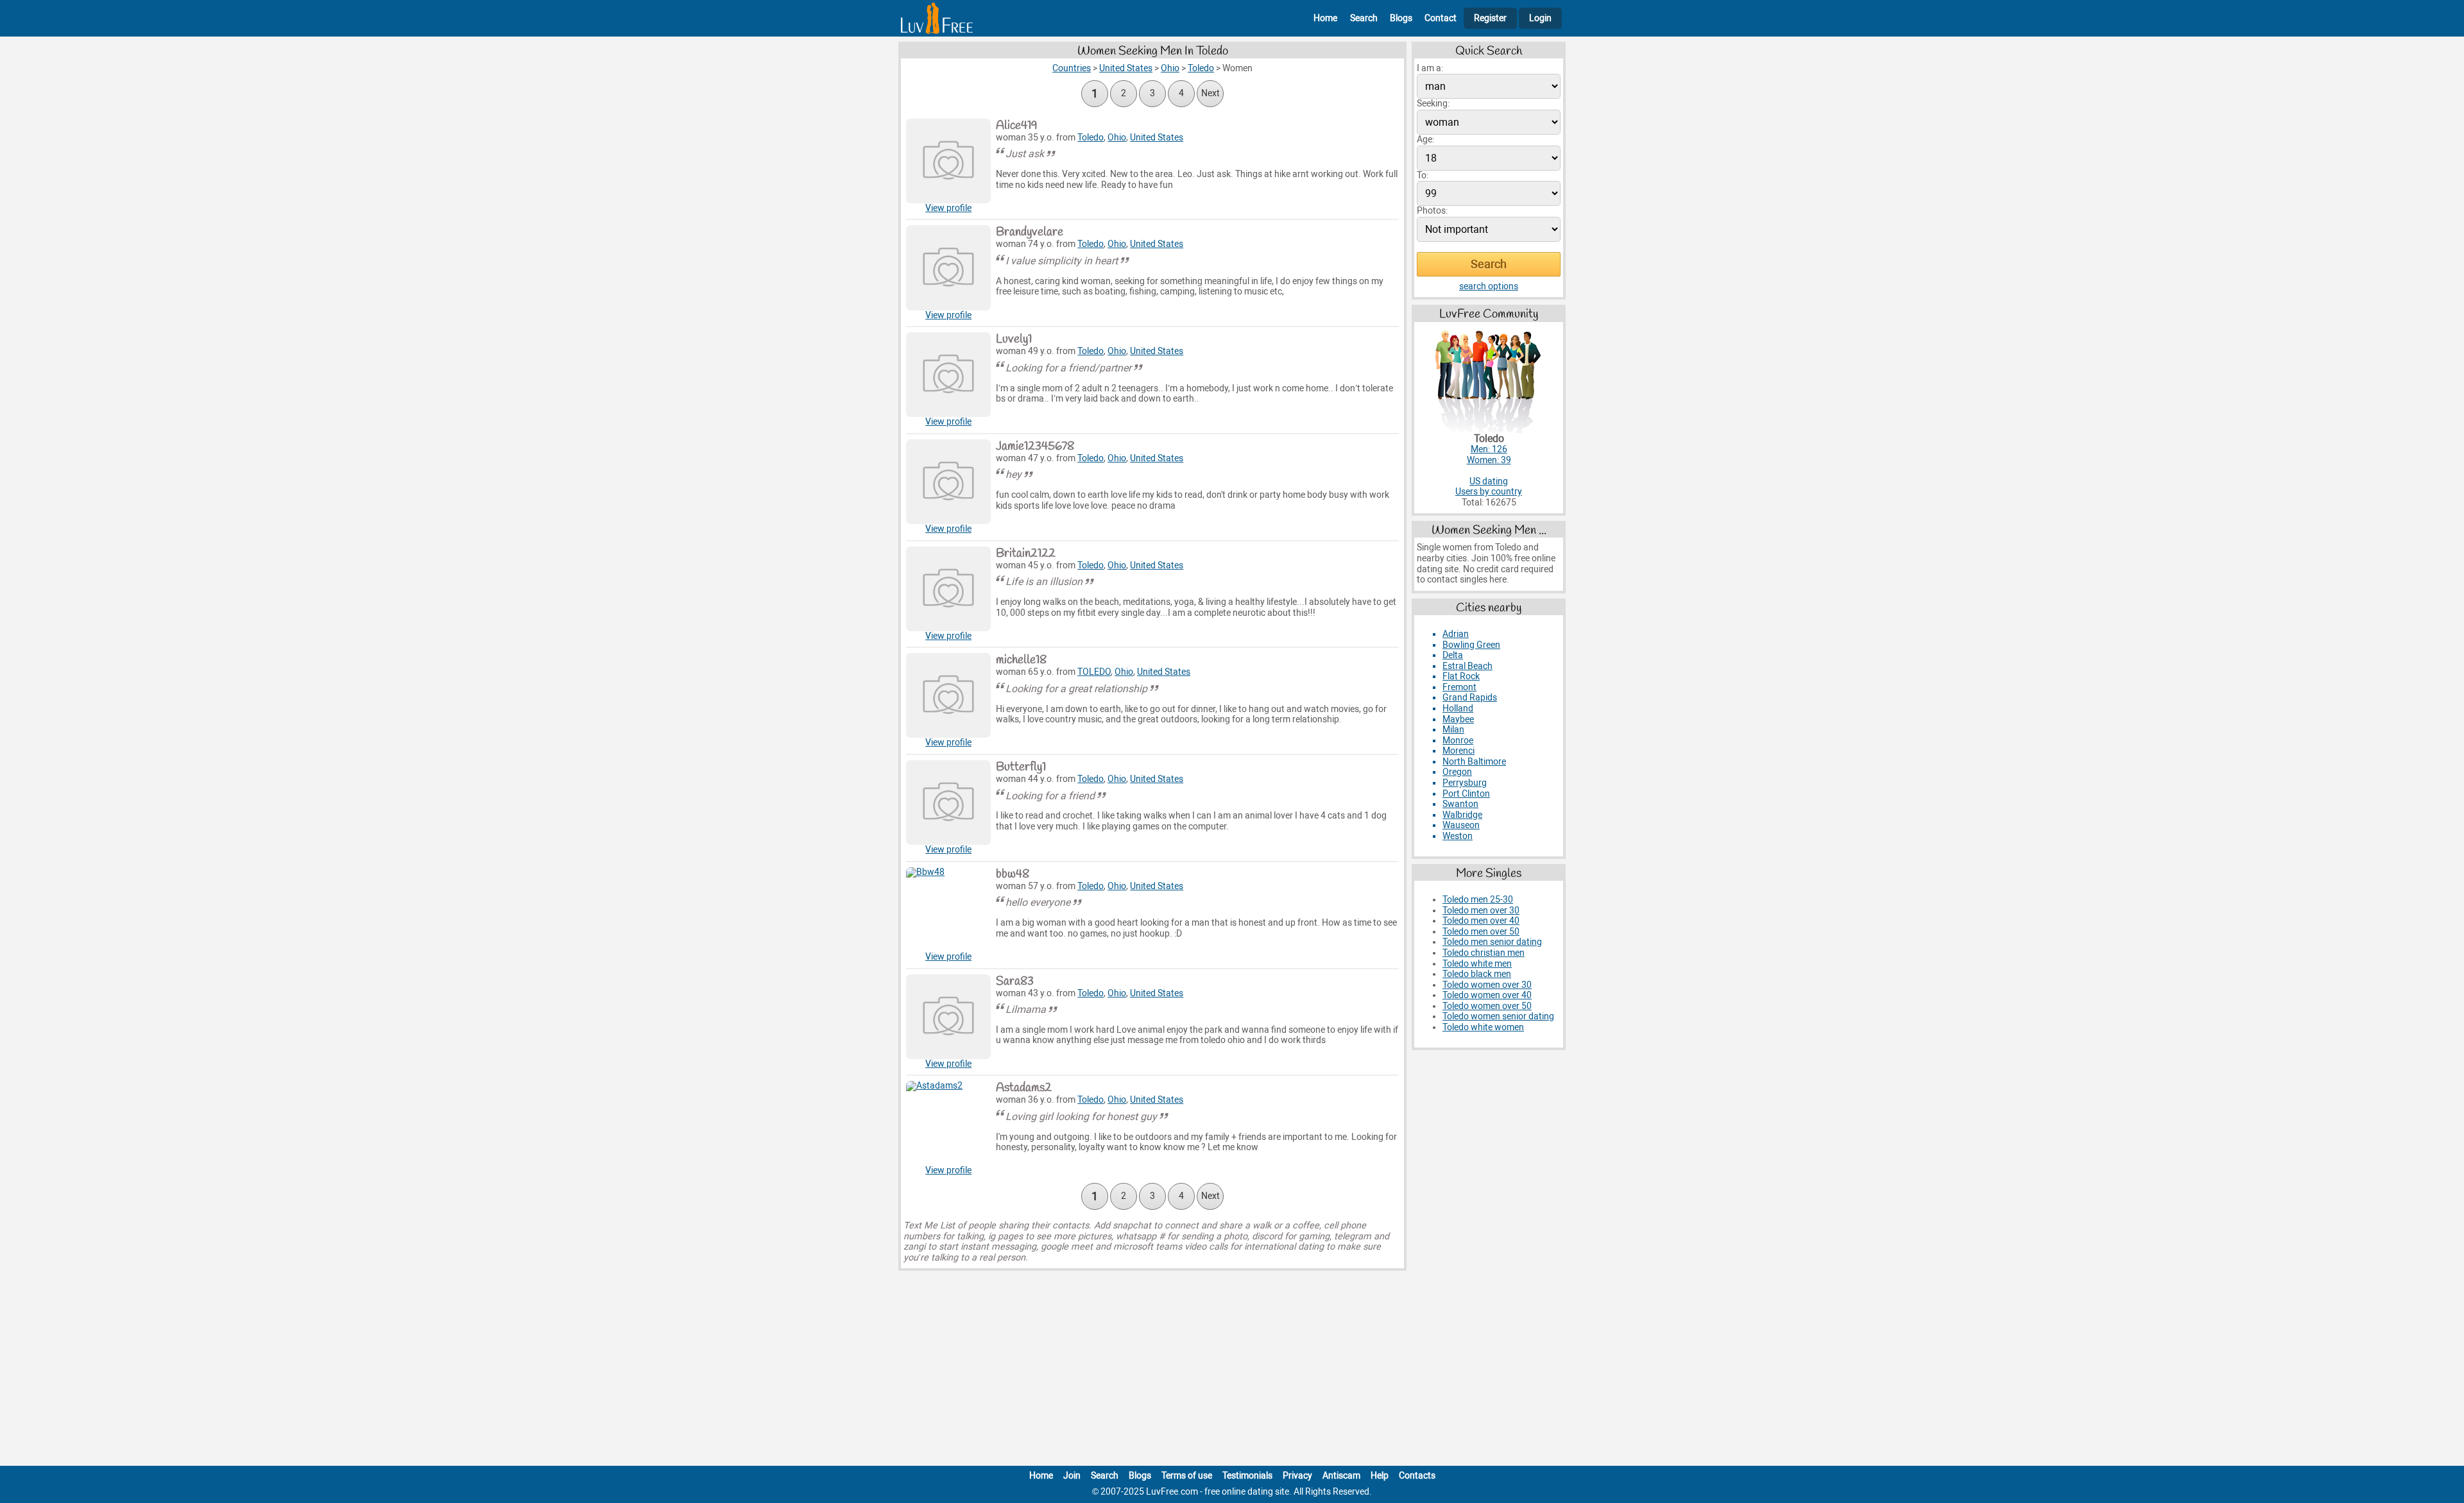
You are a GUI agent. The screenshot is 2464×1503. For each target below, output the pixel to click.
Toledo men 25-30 (1478, 900)
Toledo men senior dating (1492, 942)
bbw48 (1013, 874)
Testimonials (1247, 1476)
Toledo (1091, 138)
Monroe (1458, 741)
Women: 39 (1489, 460)
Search (1364, 18)
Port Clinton (1466, 794)
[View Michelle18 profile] (948, 695)
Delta (1453, 655)
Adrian (1456, 634)
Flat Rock (1461, 676)
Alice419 (1017, 126)
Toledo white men (1477, 964)
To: (1423, 175)
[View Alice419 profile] (948, 161)
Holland (1458, 709)
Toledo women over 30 (1487, 985)
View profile (948, 208)
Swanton (1460, 804)
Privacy (1297, 1476)
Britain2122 (1026, 554)
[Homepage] (937, 18)
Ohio (1117, 138)
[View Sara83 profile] (948, 1017)
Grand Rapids (1470, 698)
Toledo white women (1483, 1027)
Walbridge (1462, 815)
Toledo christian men (1484, 953)
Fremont (1459, 687)
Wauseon (1461, 825)
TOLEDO (1094, 672)
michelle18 (1021, 660)
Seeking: (1433, 104)
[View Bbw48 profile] (948, 910)
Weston (1458, 836)
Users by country (1489, 492)
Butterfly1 (1021, 767)
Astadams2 (1024, 1088)
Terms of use (1187, 1476)
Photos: (1432, 211)
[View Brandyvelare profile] (948, 267)
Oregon (1457, 772)
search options (1489, 286)
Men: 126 (1489, 449)
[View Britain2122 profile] (948, 589)
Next (1211, 93)
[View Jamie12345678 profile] (948, 482)
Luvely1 (1014, 339)
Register (1490, 18)
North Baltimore (1474, 762)
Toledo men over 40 (1481, 921)
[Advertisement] (1232, 1371)
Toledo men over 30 (1481, 911)
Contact (1441, 18)
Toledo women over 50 (1487, 1006)
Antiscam (1341, 1476)
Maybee (1458, 719)
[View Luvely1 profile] (948, 375)
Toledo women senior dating (1498, 1016)
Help (1380, 1476)
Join (1072, 1476)
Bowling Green (1471, 645)
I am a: (1430, 68)
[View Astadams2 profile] (948, 1123)
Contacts (1417, 1476)
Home (1325, 18)
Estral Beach (1467, 666)
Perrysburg (1465, 783)
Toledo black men (1477, 974)
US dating (1489, 481)
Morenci (1459, 751)
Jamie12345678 (1035, 446)
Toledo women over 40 (1487, 995)
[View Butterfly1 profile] (948, 802)
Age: (1425, 140)
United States (1157, 138)
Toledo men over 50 (1481, 932)
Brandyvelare (1030, 232)
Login (1540, 18)
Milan (1453, 730)
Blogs (1401, 18)
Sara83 (1015, 981)
